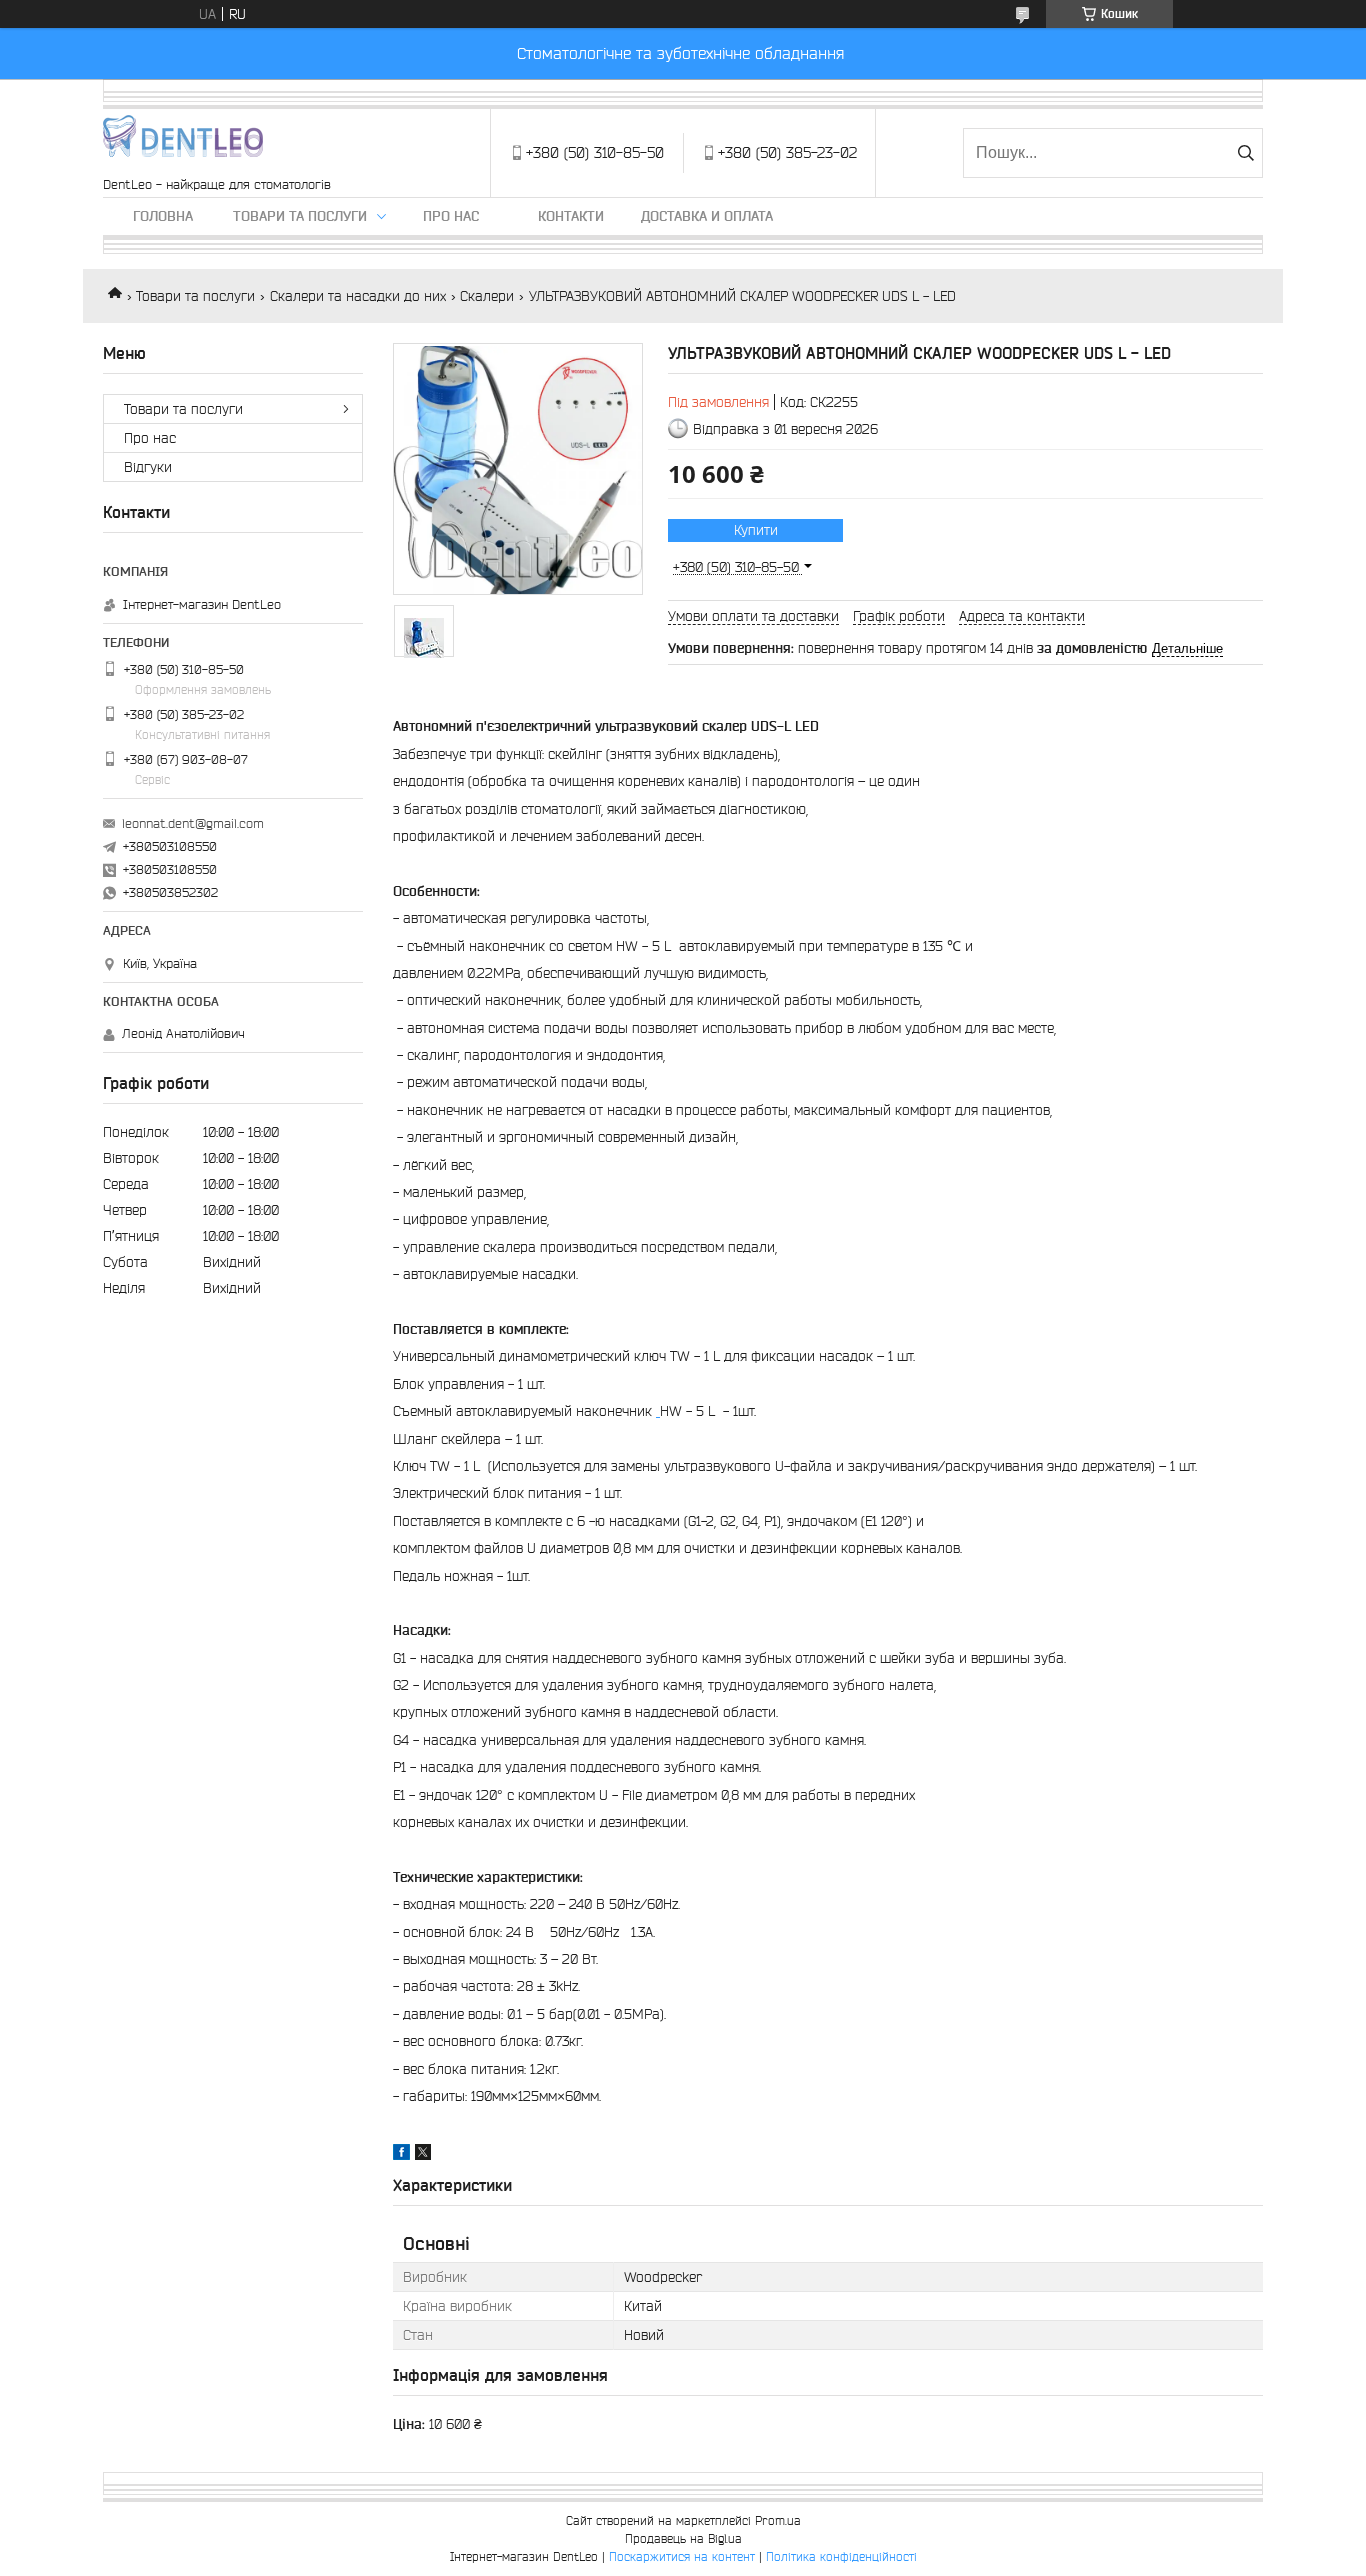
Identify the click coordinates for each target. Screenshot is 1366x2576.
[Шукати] (1245, 153)
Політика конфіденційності (841, 2556)
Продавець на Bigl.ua (683, 2538)
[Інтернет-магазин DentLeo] (183, 143)
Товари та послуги (300, 216)
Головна (163, 216)
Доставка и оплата (707, 216)
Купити (756, 530)
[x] (423, 2155)
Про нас (451, 216)
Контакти (571, 216)
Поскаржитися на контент (682, 2556)
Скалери (487, 296)
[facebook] (401, 2155)
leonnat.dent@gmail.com (193, 823)
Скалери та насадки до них (358, 296)
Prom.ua (778, 2520)
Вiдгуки (148, 467)
